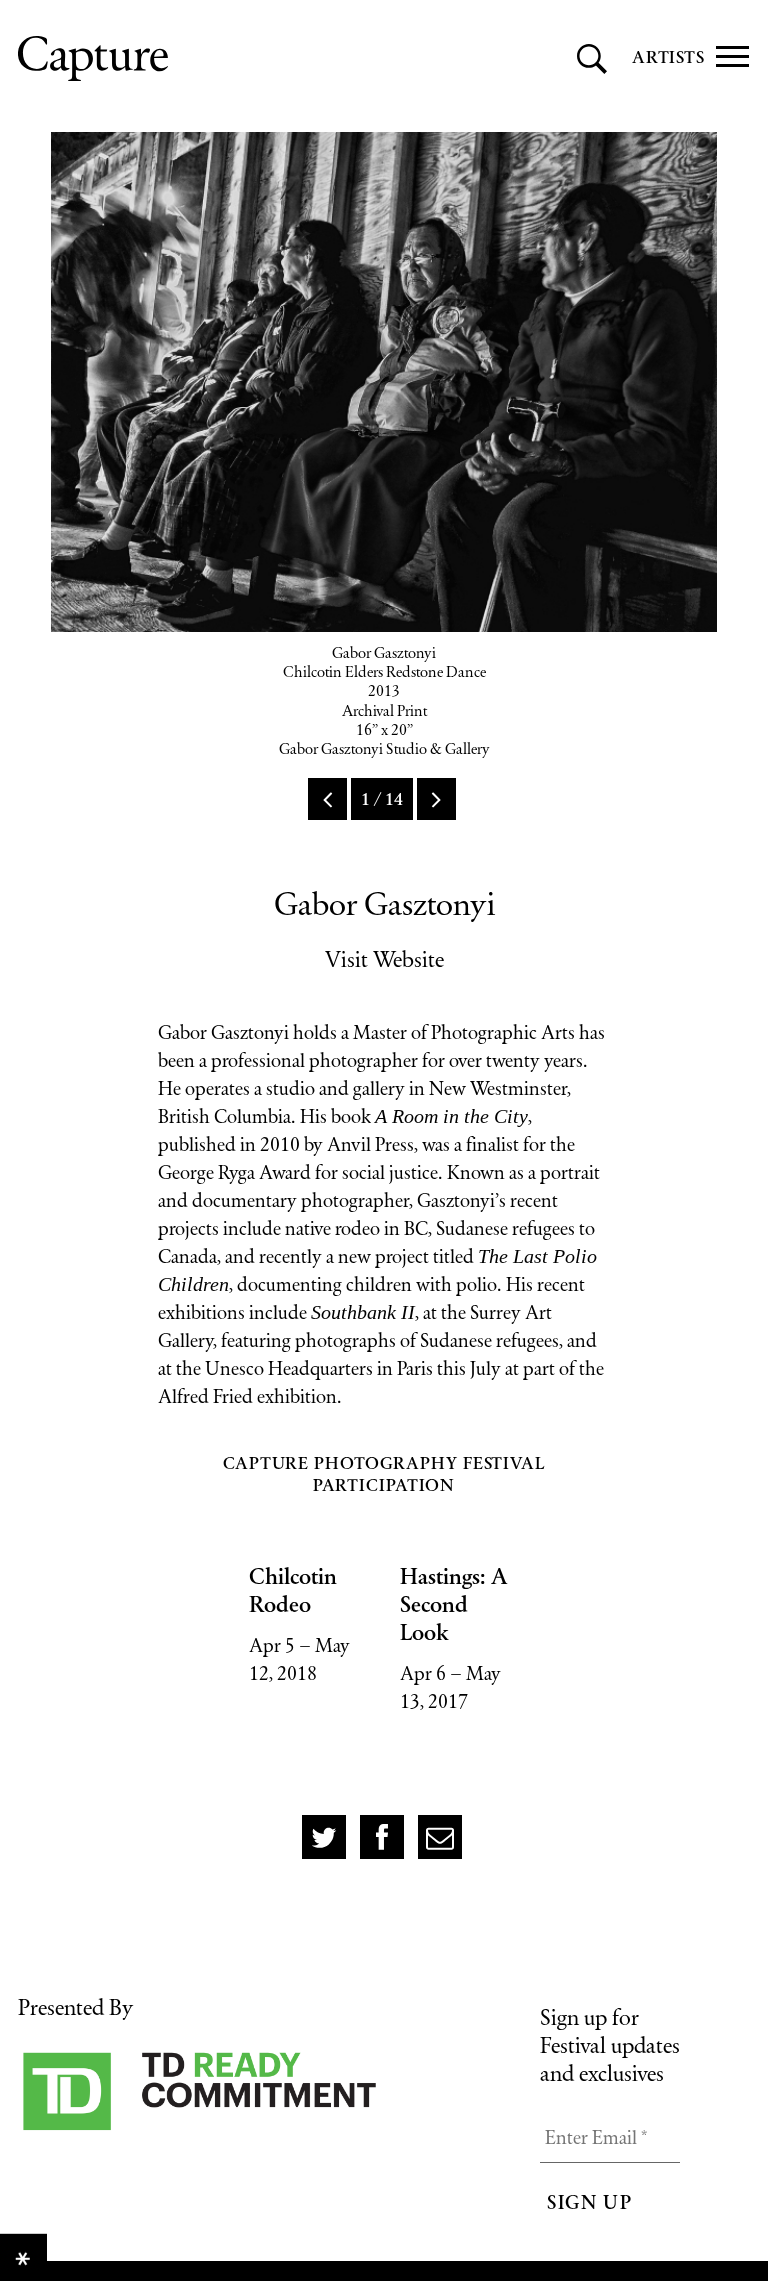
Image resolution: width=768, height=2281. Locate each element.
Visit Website (384, 959)
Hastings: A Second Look (454, 1604)
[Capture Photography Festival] (183, 58)
